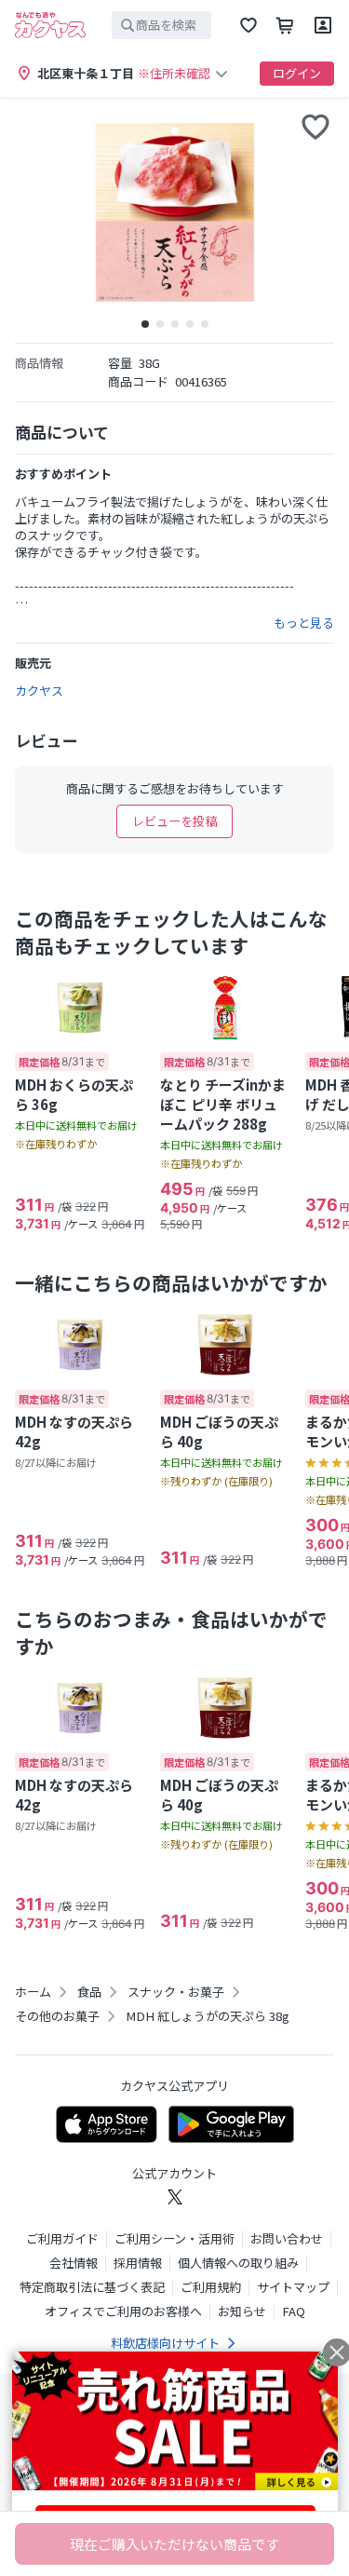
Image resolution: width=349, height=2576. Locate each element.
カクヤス (39, 691)
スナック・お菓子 (176, 1992)
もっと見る (304, 623)
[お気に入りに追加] (315, 127)
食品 (89, 1992)
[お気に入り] (248, 25)
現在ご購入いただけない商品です (174, 2544)
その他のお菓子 (57, 2016)
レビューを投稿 (174, 821)
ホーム (33, 1992)
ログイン (297, 73)
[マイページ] (323, 25)
